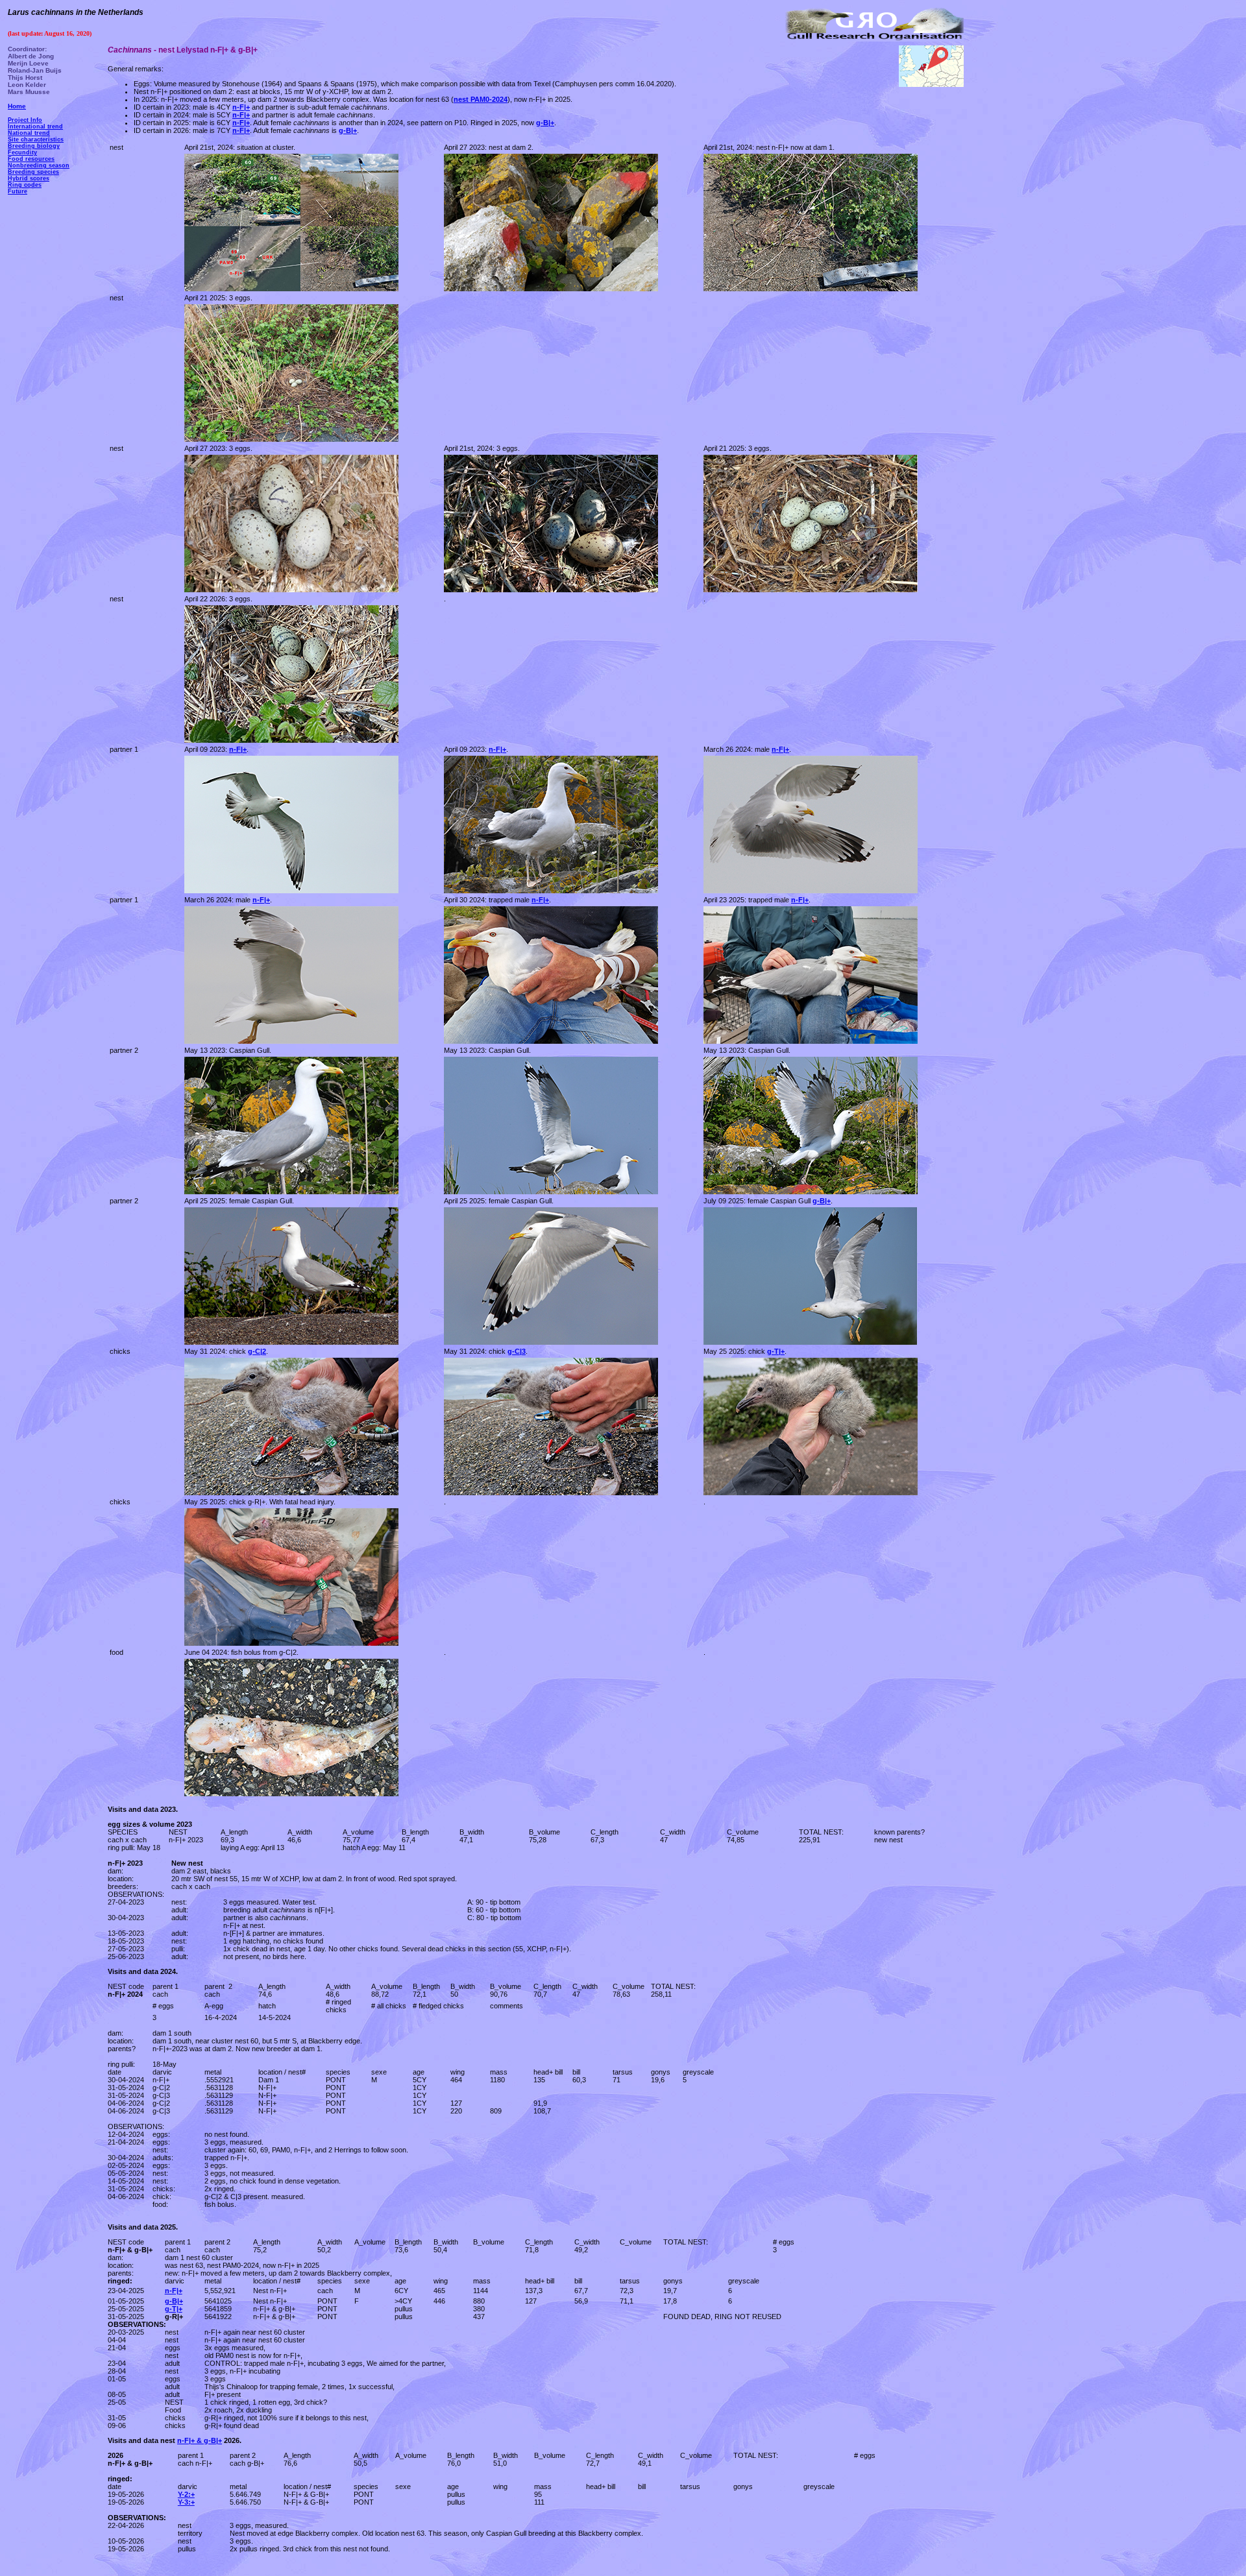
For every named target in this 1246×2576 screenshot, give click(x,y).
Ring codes (25, 185)
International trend (35, 126)
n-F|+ (174, 2291)
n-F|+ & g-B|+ (200, 2440)
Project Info (25, 120)
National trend (29, 133)
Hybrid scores (29, 178)
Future (18, 191)
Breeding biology (34, 146)
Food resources (31, 159)
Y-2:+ (186, 2494)
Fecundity (22, 152)
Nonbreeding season (39, 165)
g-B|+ (545, 123)
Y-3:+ (186, 2502)
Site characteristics (36, 139)
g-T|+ (174, 2309)
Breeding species (33, 172)
